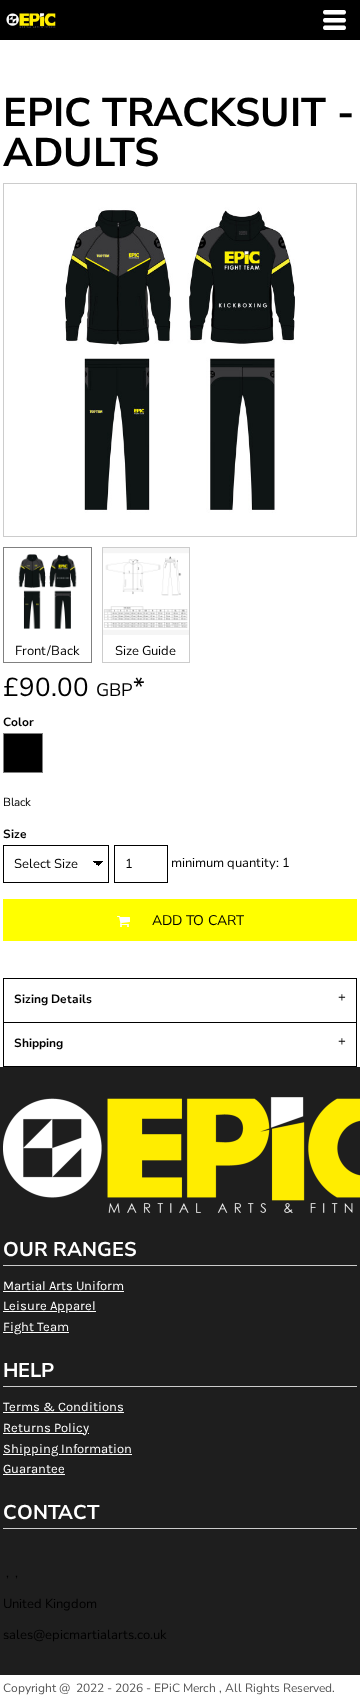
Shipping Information (67, 1448)
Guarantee (34, 1468)
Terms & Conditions (63, 1406)
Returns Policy (46, 1427)
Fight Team (36, 1326)
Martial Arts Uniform (63, 1285)
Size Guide (145, 651)
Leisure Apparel (49, 1305)
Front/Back (47, 651)
